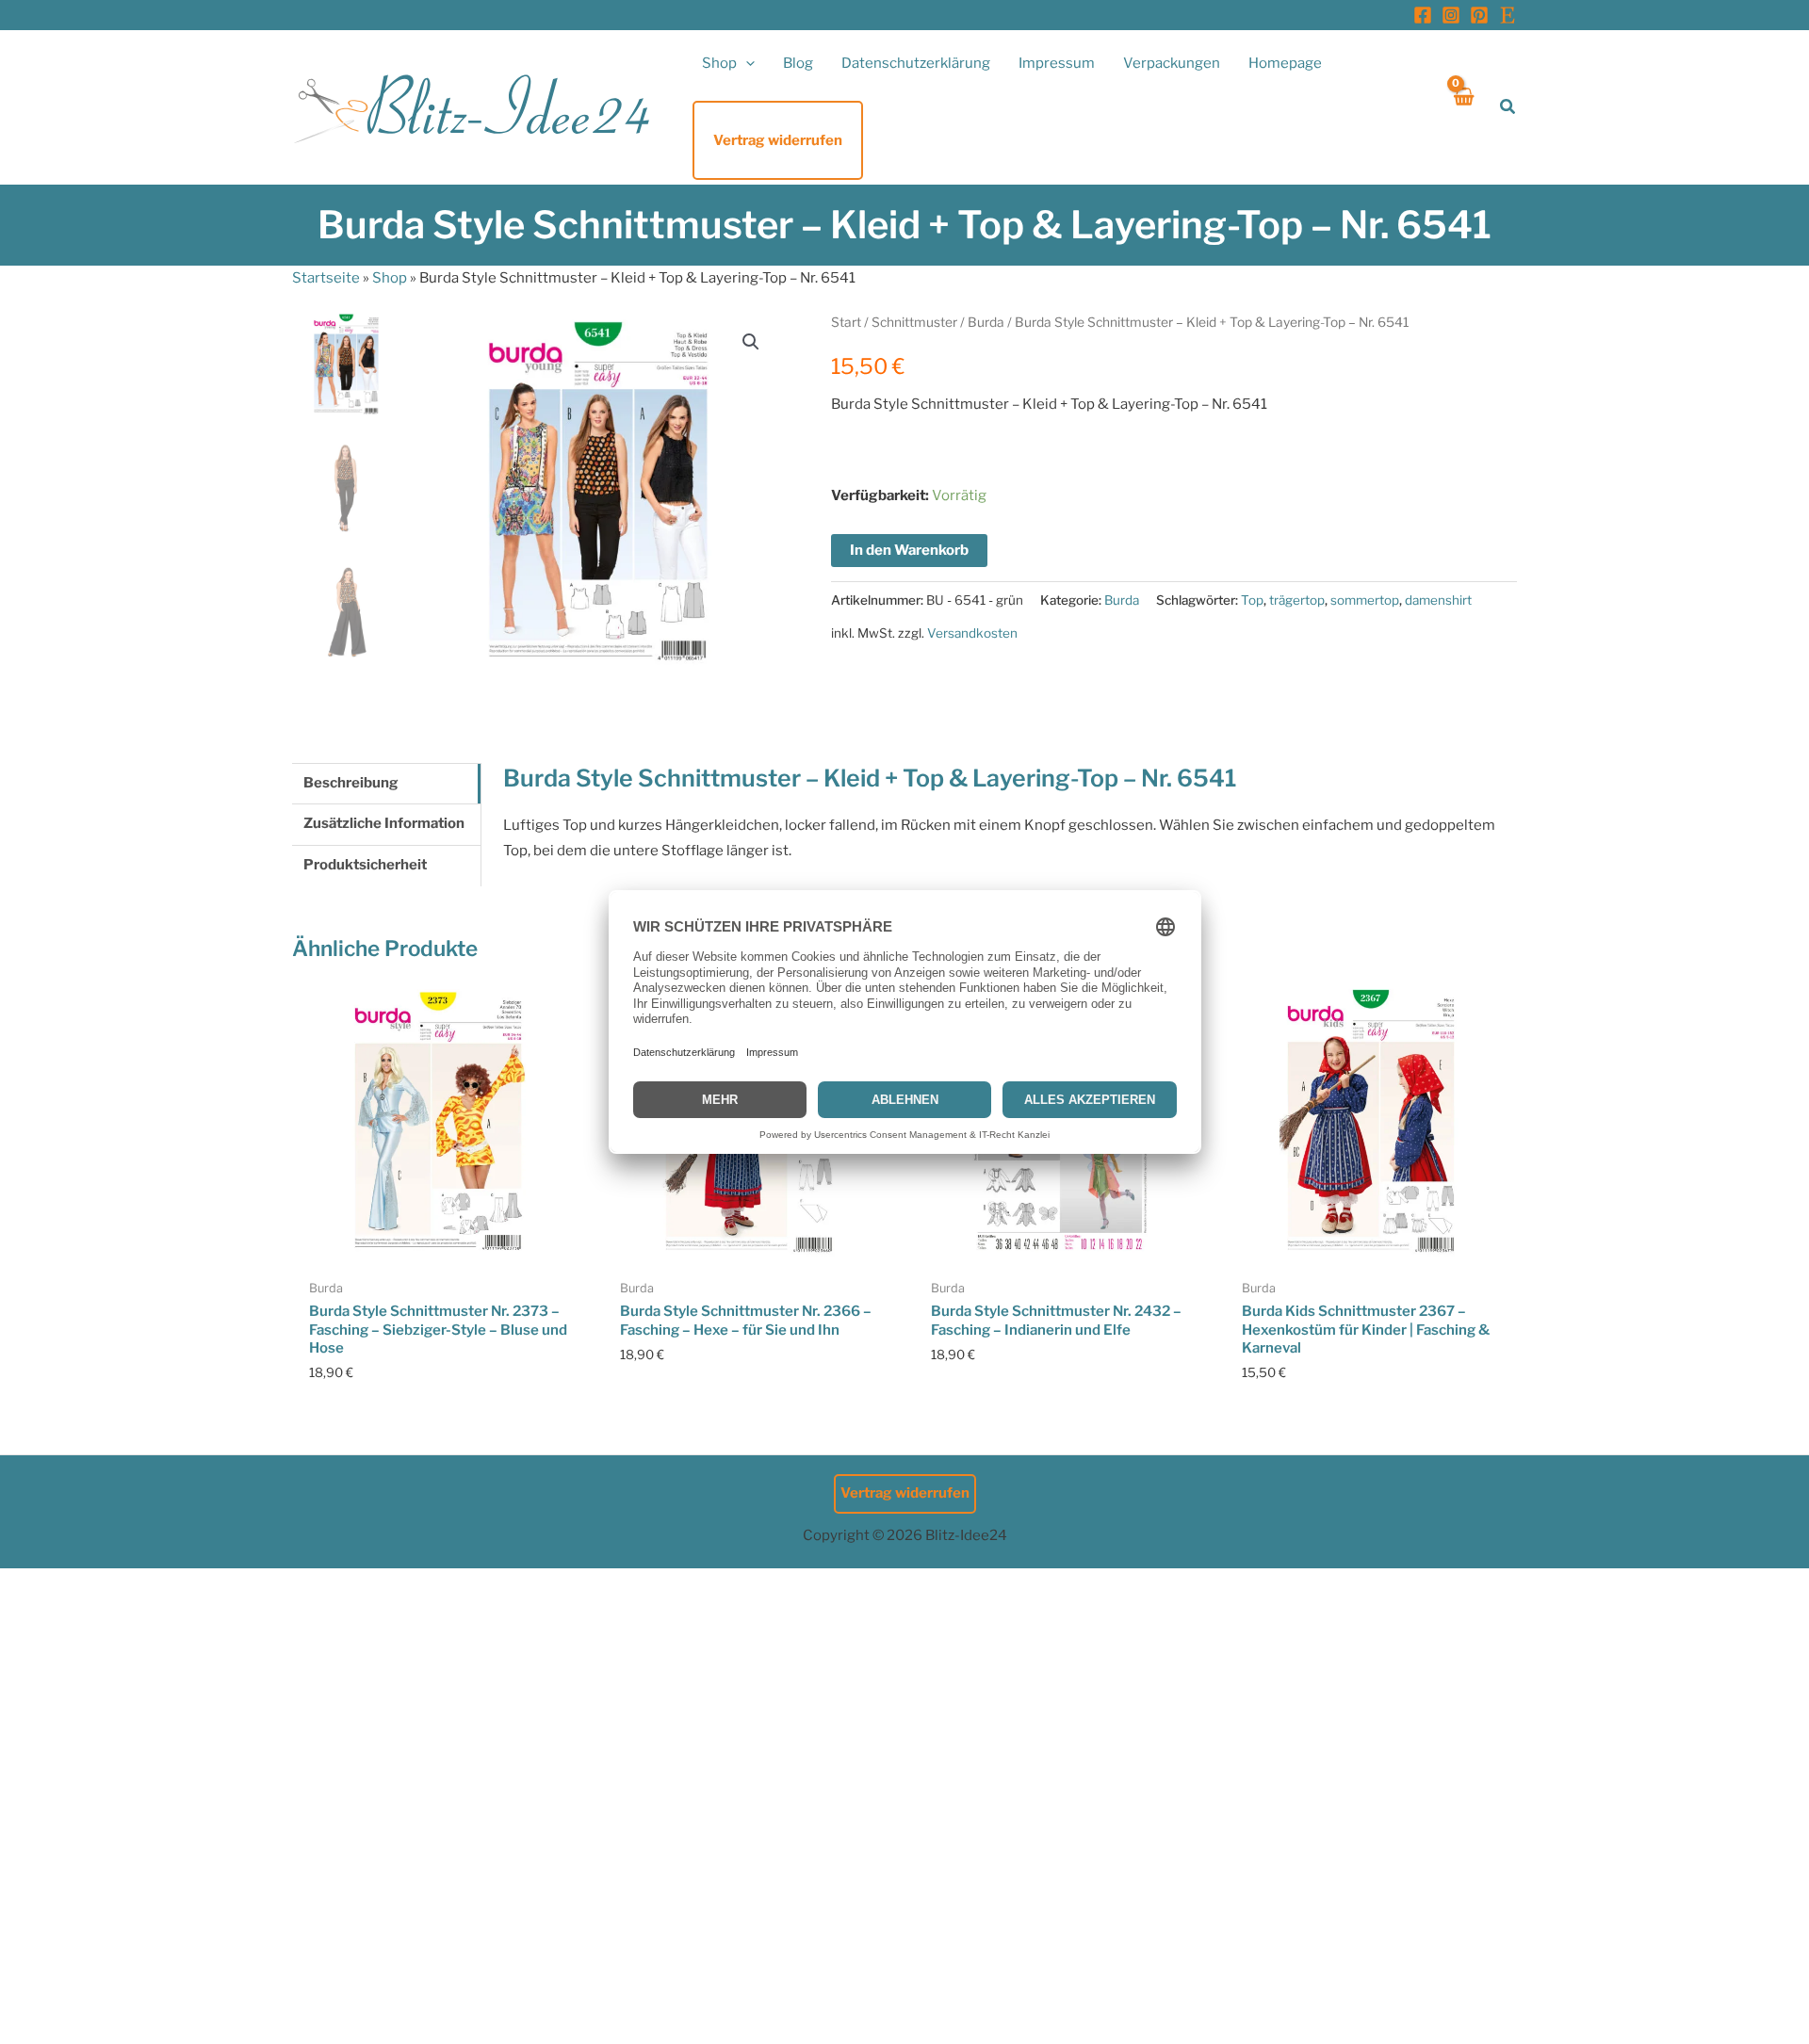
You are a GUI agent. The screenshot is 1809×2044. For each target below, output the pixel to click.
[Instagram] (1451, 15)
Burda (986, 322)
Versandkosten (972, 633)
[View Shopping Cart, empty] (1463, 107)
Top (1252, 600)
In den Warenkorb (909, 550)
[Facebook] (1423, 15)
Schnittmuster (914, 322)
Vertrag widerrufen (905, 1493)
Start (846, 322)
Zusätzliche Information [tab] (384, 823)
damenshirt (1438, 600)
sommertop (1365, 600)
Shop (390, 278)
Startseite (326, 278)
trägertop (1297, 600)
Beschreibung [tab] (351, 783)
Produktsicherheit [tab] (365, 865)
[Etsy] (1507, 15)
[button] (746, 63)
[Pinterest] (1479, 15)
